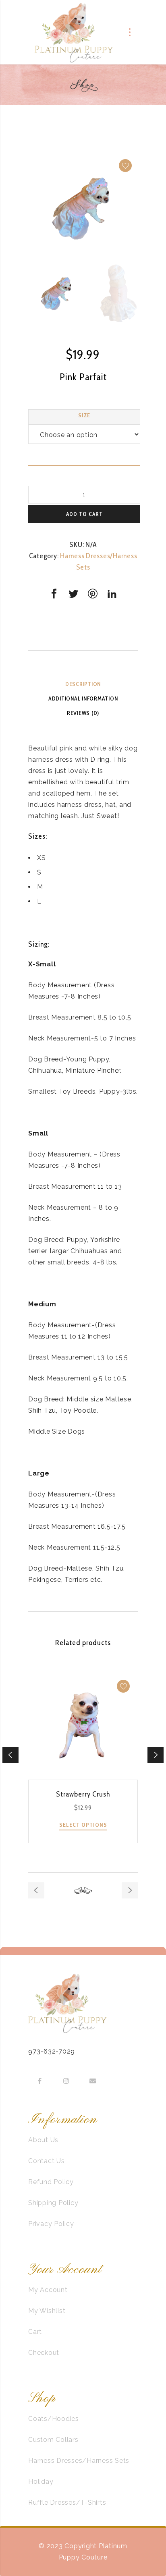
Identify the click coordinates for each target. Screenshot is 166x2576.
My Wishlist (47, 2311)
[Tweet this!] (73, 594)
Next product (130, 1890)
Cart (35, 2332)
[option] (83, 208)
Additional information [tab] (83, 698)
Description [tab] (83, 684)
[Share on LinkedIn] (112, 594)
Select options (83, 1825)
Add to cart (84, 514)
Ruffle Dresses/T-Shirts (67, 2502)
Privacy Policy (51, 2224)
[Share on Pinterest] (93, 594)
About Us (43, 2140)
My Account (48, 2290)
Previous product (36, 1890)
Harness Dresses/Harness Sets (79, 2461)
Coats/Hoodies (54, 2419)
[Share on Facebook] (54, 594)
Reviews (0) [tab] (83, 713)
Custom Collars (53, 2440)
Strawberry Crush (83, 1794)
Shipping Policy (53, 2203)
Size (84, 415)
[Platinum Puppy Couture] (74, 32)
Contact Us (47, 2161)
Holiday (41, 2482)
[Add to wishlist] (125, 166)
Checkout (44, 2353)
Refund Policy (51, 2182)
